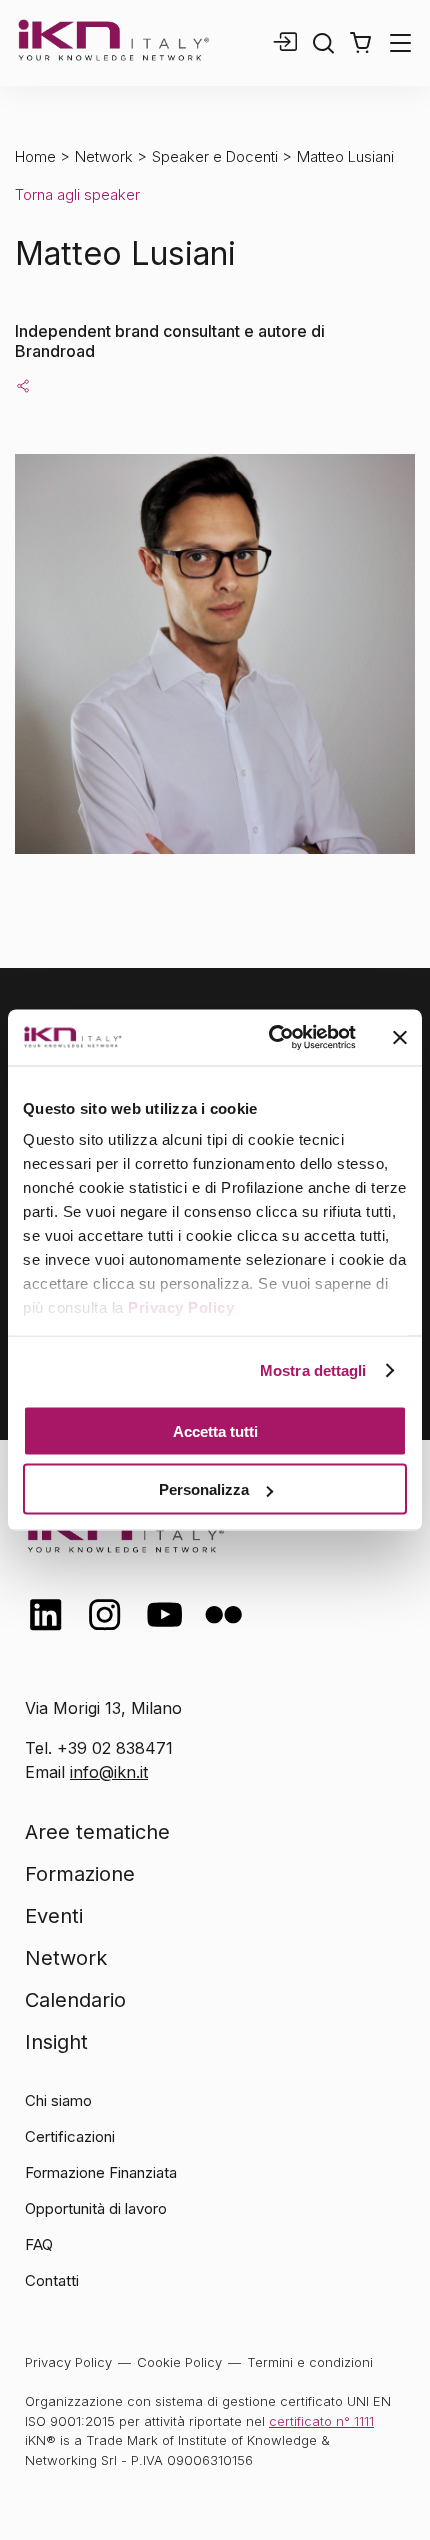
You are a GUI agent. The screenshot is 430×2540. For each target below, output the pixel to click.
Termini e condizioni (310, 2362)
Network (104, 156)
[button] (360, 43)
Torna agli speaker (77, 194)
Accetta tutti (215, 1430)
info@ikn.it (109, 1772)
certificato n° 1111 (321, 2421)
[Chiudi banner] (400, 1037)
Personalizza (204, 1489)
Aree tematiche (97, 1832)
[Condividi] (23, 385)
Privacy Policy (181, 1307)
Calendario (75, 2000)
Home (35, 156)
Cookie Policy (179, 2362)
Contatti (52, 2280)
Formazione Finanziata (101, 2172)
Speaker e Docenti (215, 156)
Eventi (54, 1916)
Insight (56, 2042)
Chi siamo (58, 2100)
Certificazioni (70, 2136)
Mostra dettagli (313, 1370)
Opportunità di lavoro (96, 2208)
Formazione (80, 1874)
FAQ (39, 2244)
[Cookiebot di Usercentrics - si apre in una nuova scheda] (270, 1038)
